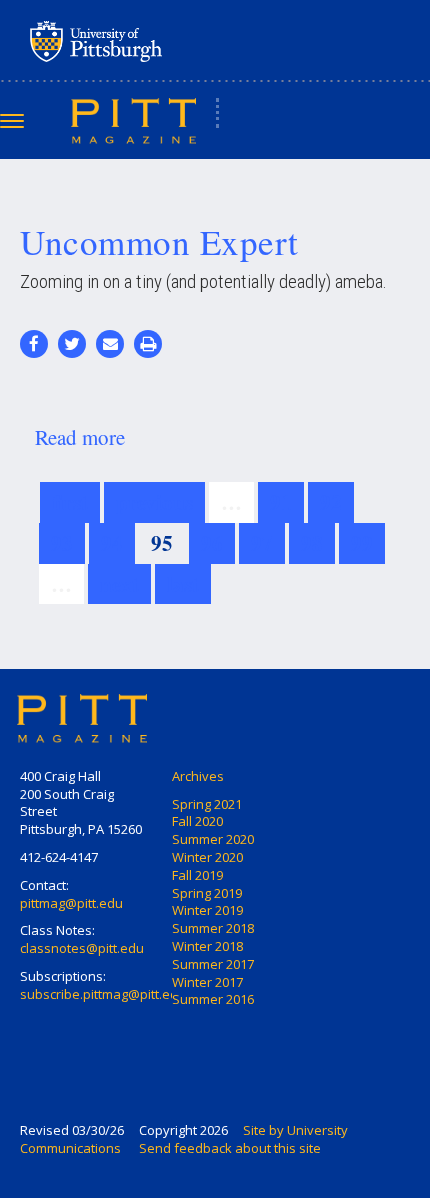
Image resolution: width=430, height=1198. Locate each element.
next (119, 584)
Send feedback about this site (230, 1148)
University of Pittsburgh (175, 41)
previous (154, 502)
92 (331, 502)
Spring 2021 (207, 804)
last (183, 584)
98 (312, 543)
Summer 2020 (213, 839)
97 (262, 543)
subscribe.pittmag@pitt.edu (103, 994)
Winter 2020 (207, 857)
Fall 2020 (197, 821)
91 (281, 502)
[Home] (133, 120)
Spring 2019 (207, 893)
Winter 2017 (207, 982)
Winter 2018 (207, 946)
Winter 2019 (207, 910)
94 (112, 543)
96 (212, 543)
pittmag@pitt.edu (71, 903)
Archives (198, 776)
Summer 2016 (213, 999)
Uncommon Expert (159, 241)
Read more (80, 437)
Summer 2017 (213, 964)
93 (62, 543)
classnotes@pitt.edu (82, 948)
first (70, 502)
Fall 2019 (197, 875)
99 (362, 543)
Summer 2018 (213, 928)
